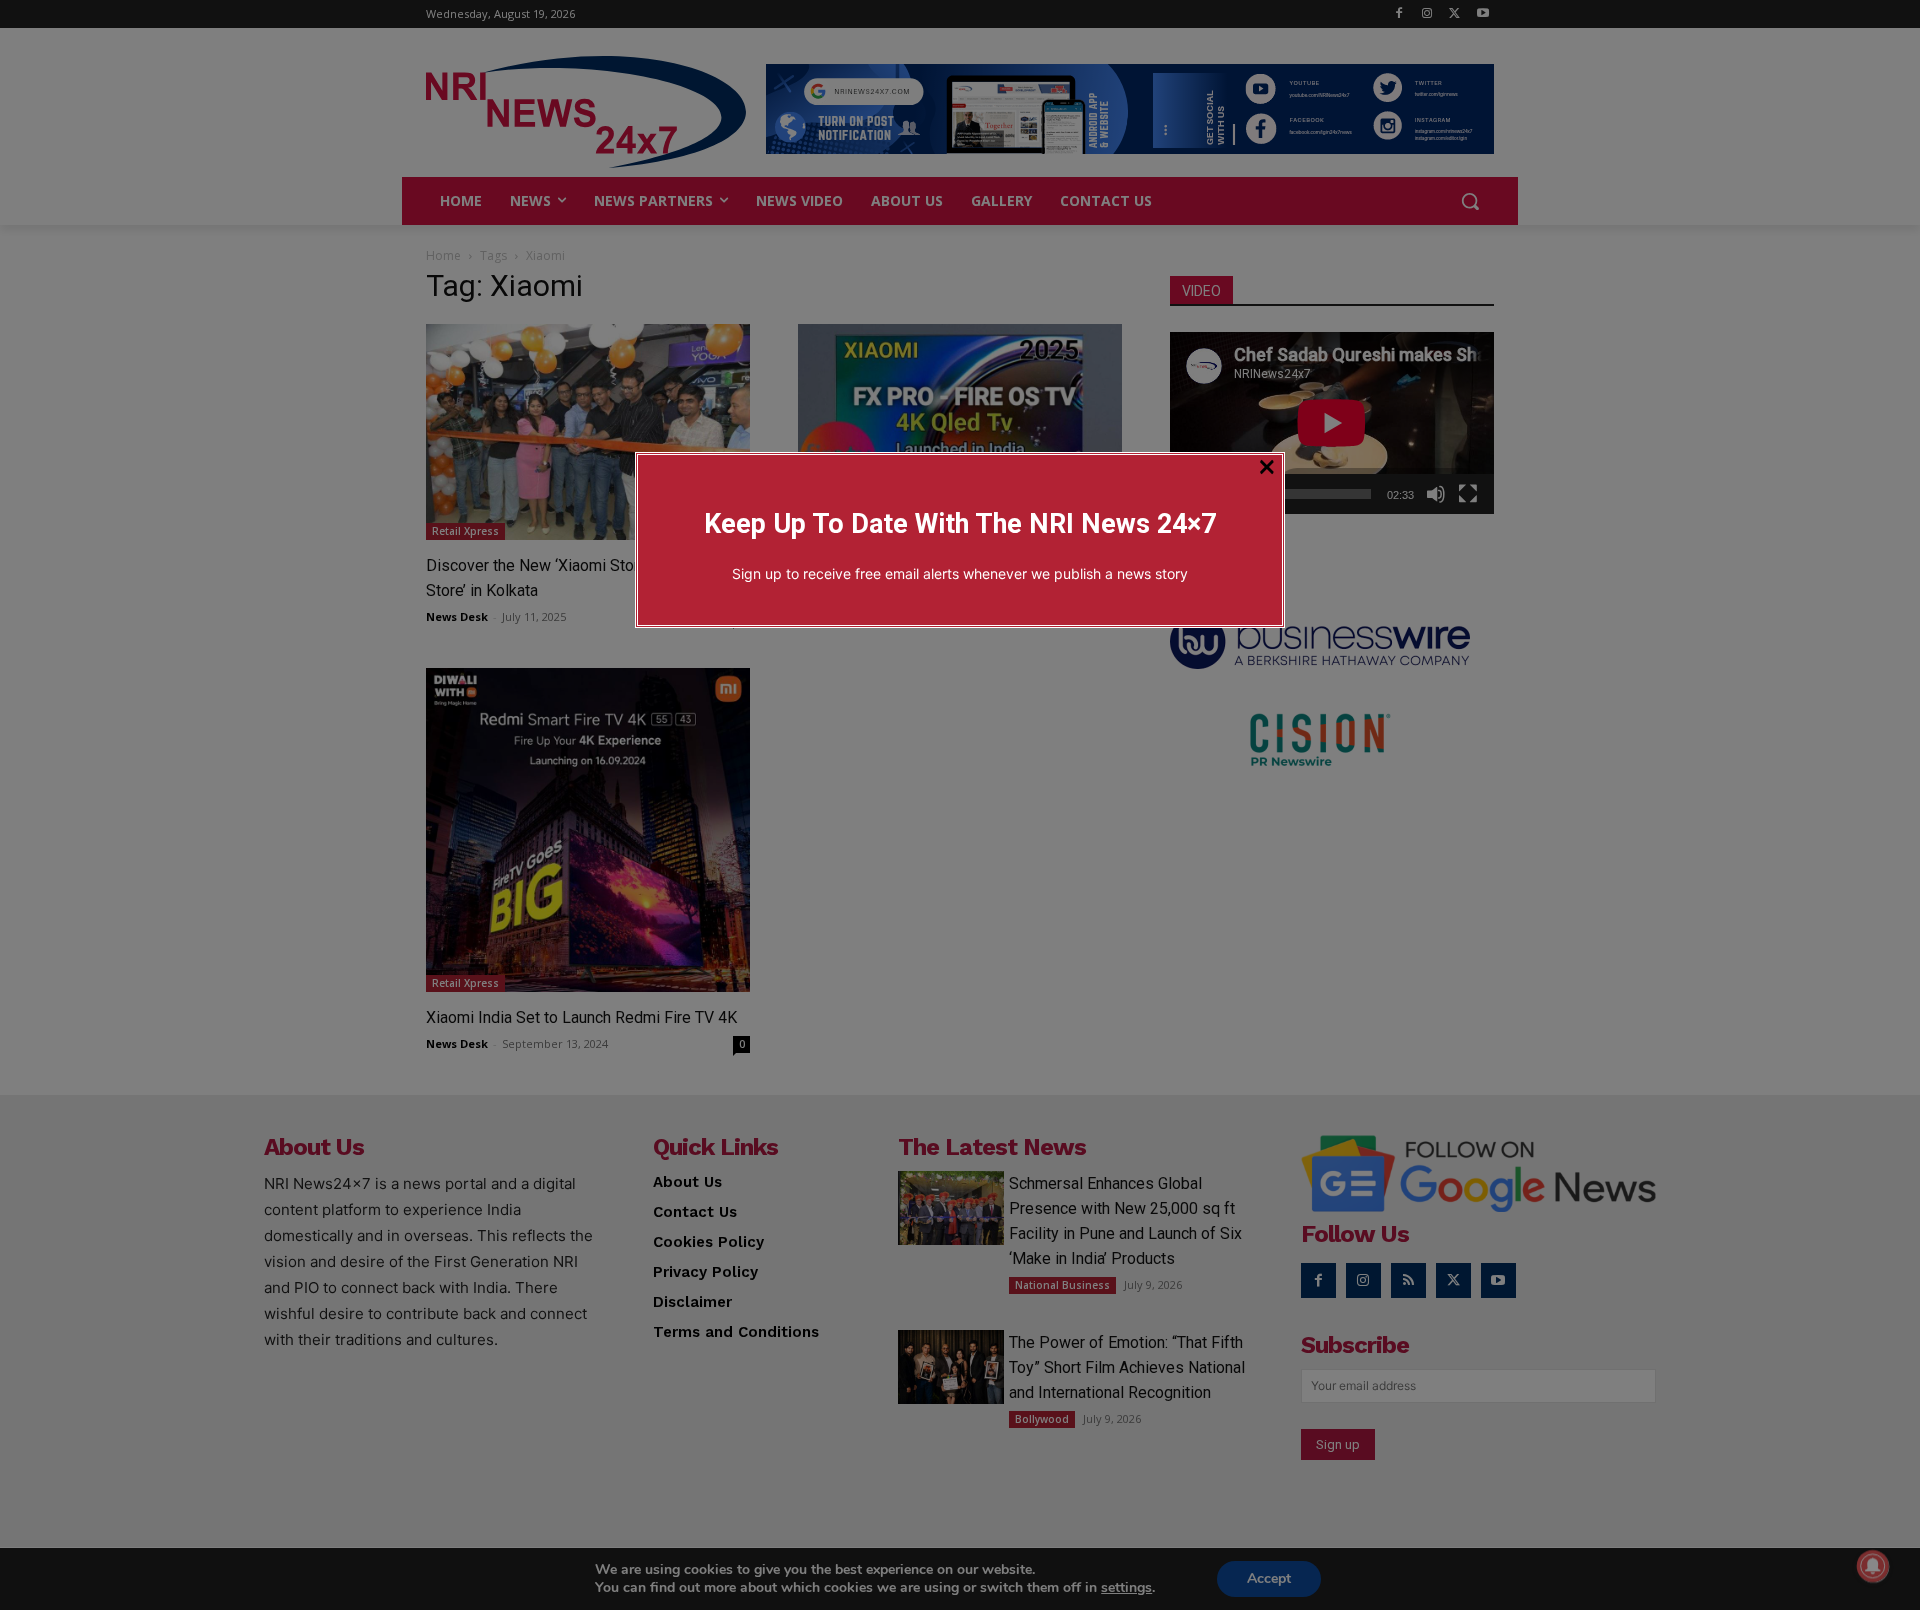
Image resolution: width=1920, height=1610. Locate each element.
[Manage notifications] (1873, 1566)
